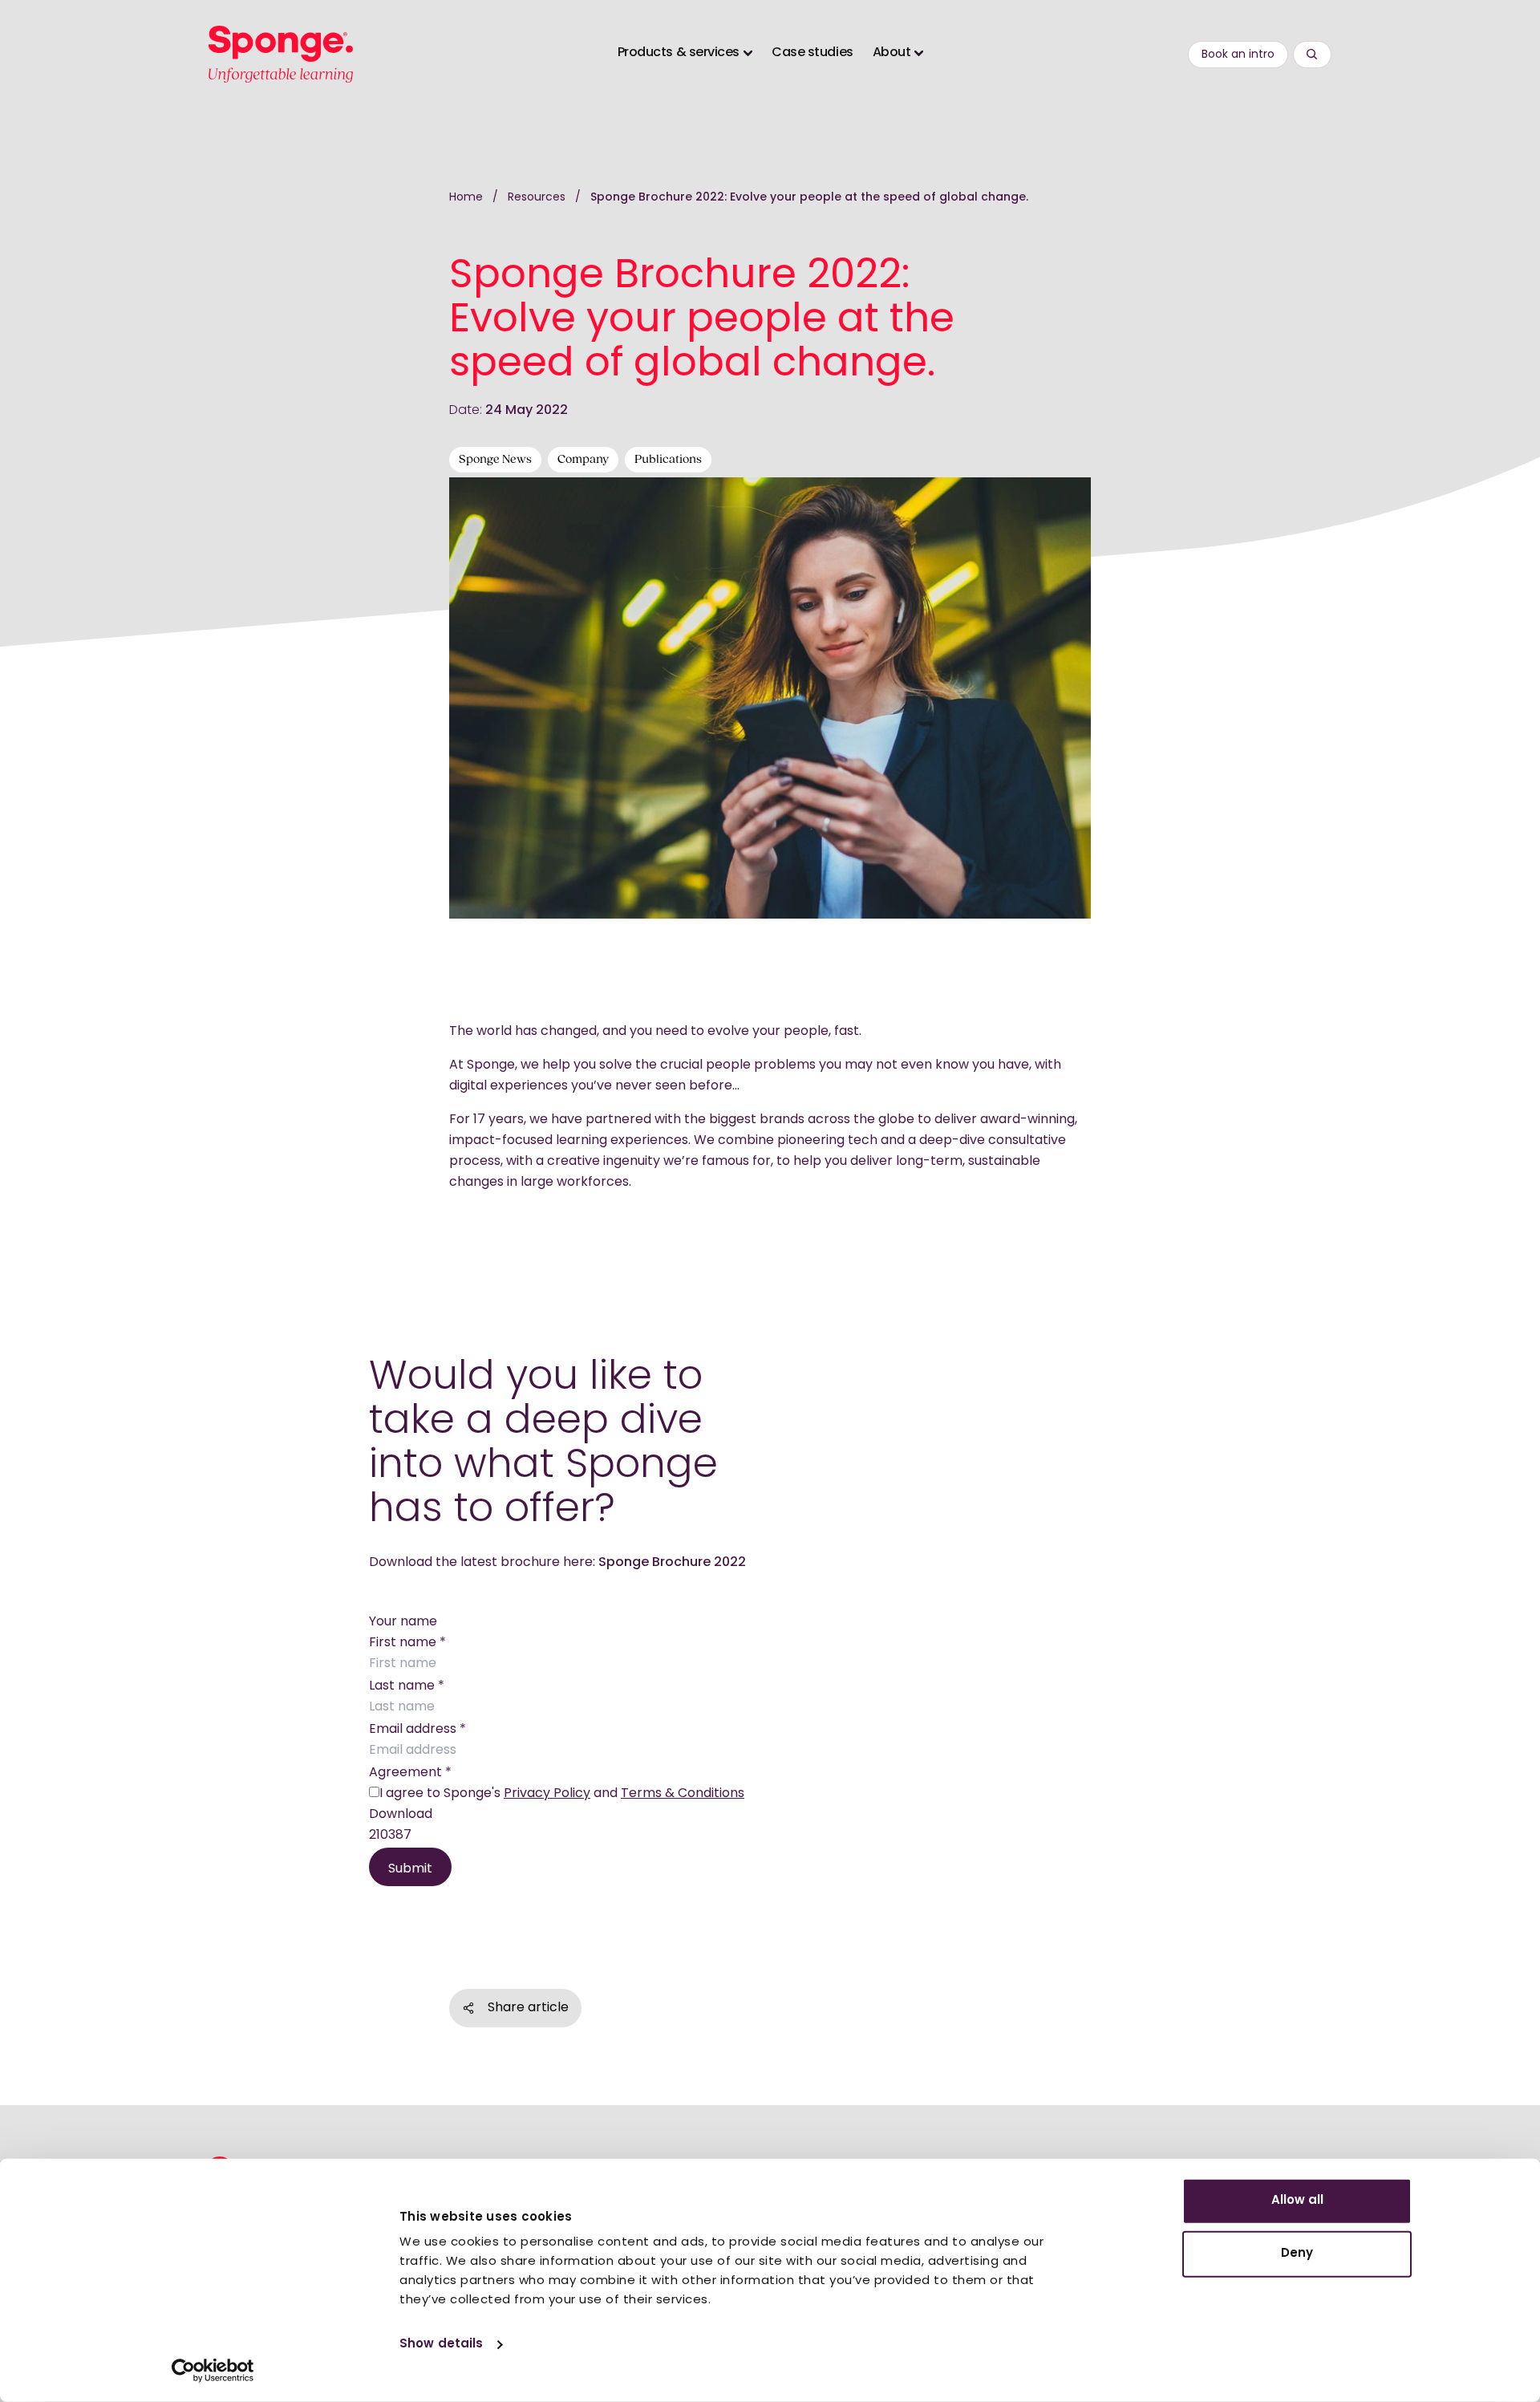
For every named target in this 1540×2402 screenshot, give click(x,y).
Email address (417, 1730)
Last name (407, 1686)
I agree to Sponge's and (562, 1794)
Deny (1297, 2253)
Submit (410, 1869)
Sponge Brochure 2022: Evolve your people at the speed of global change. (809, 198)
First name (407, 1643)
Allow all (1297, 2201)
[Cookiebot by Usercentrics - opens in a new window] (213, 2371)
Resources (538, 198)
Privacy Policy (547, 1794)
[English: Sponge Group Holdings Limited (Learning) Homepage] (281, 54)
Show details (441, 2345)
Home (466, 198)
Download (401, 1815)
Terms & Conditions (683, 1794)
